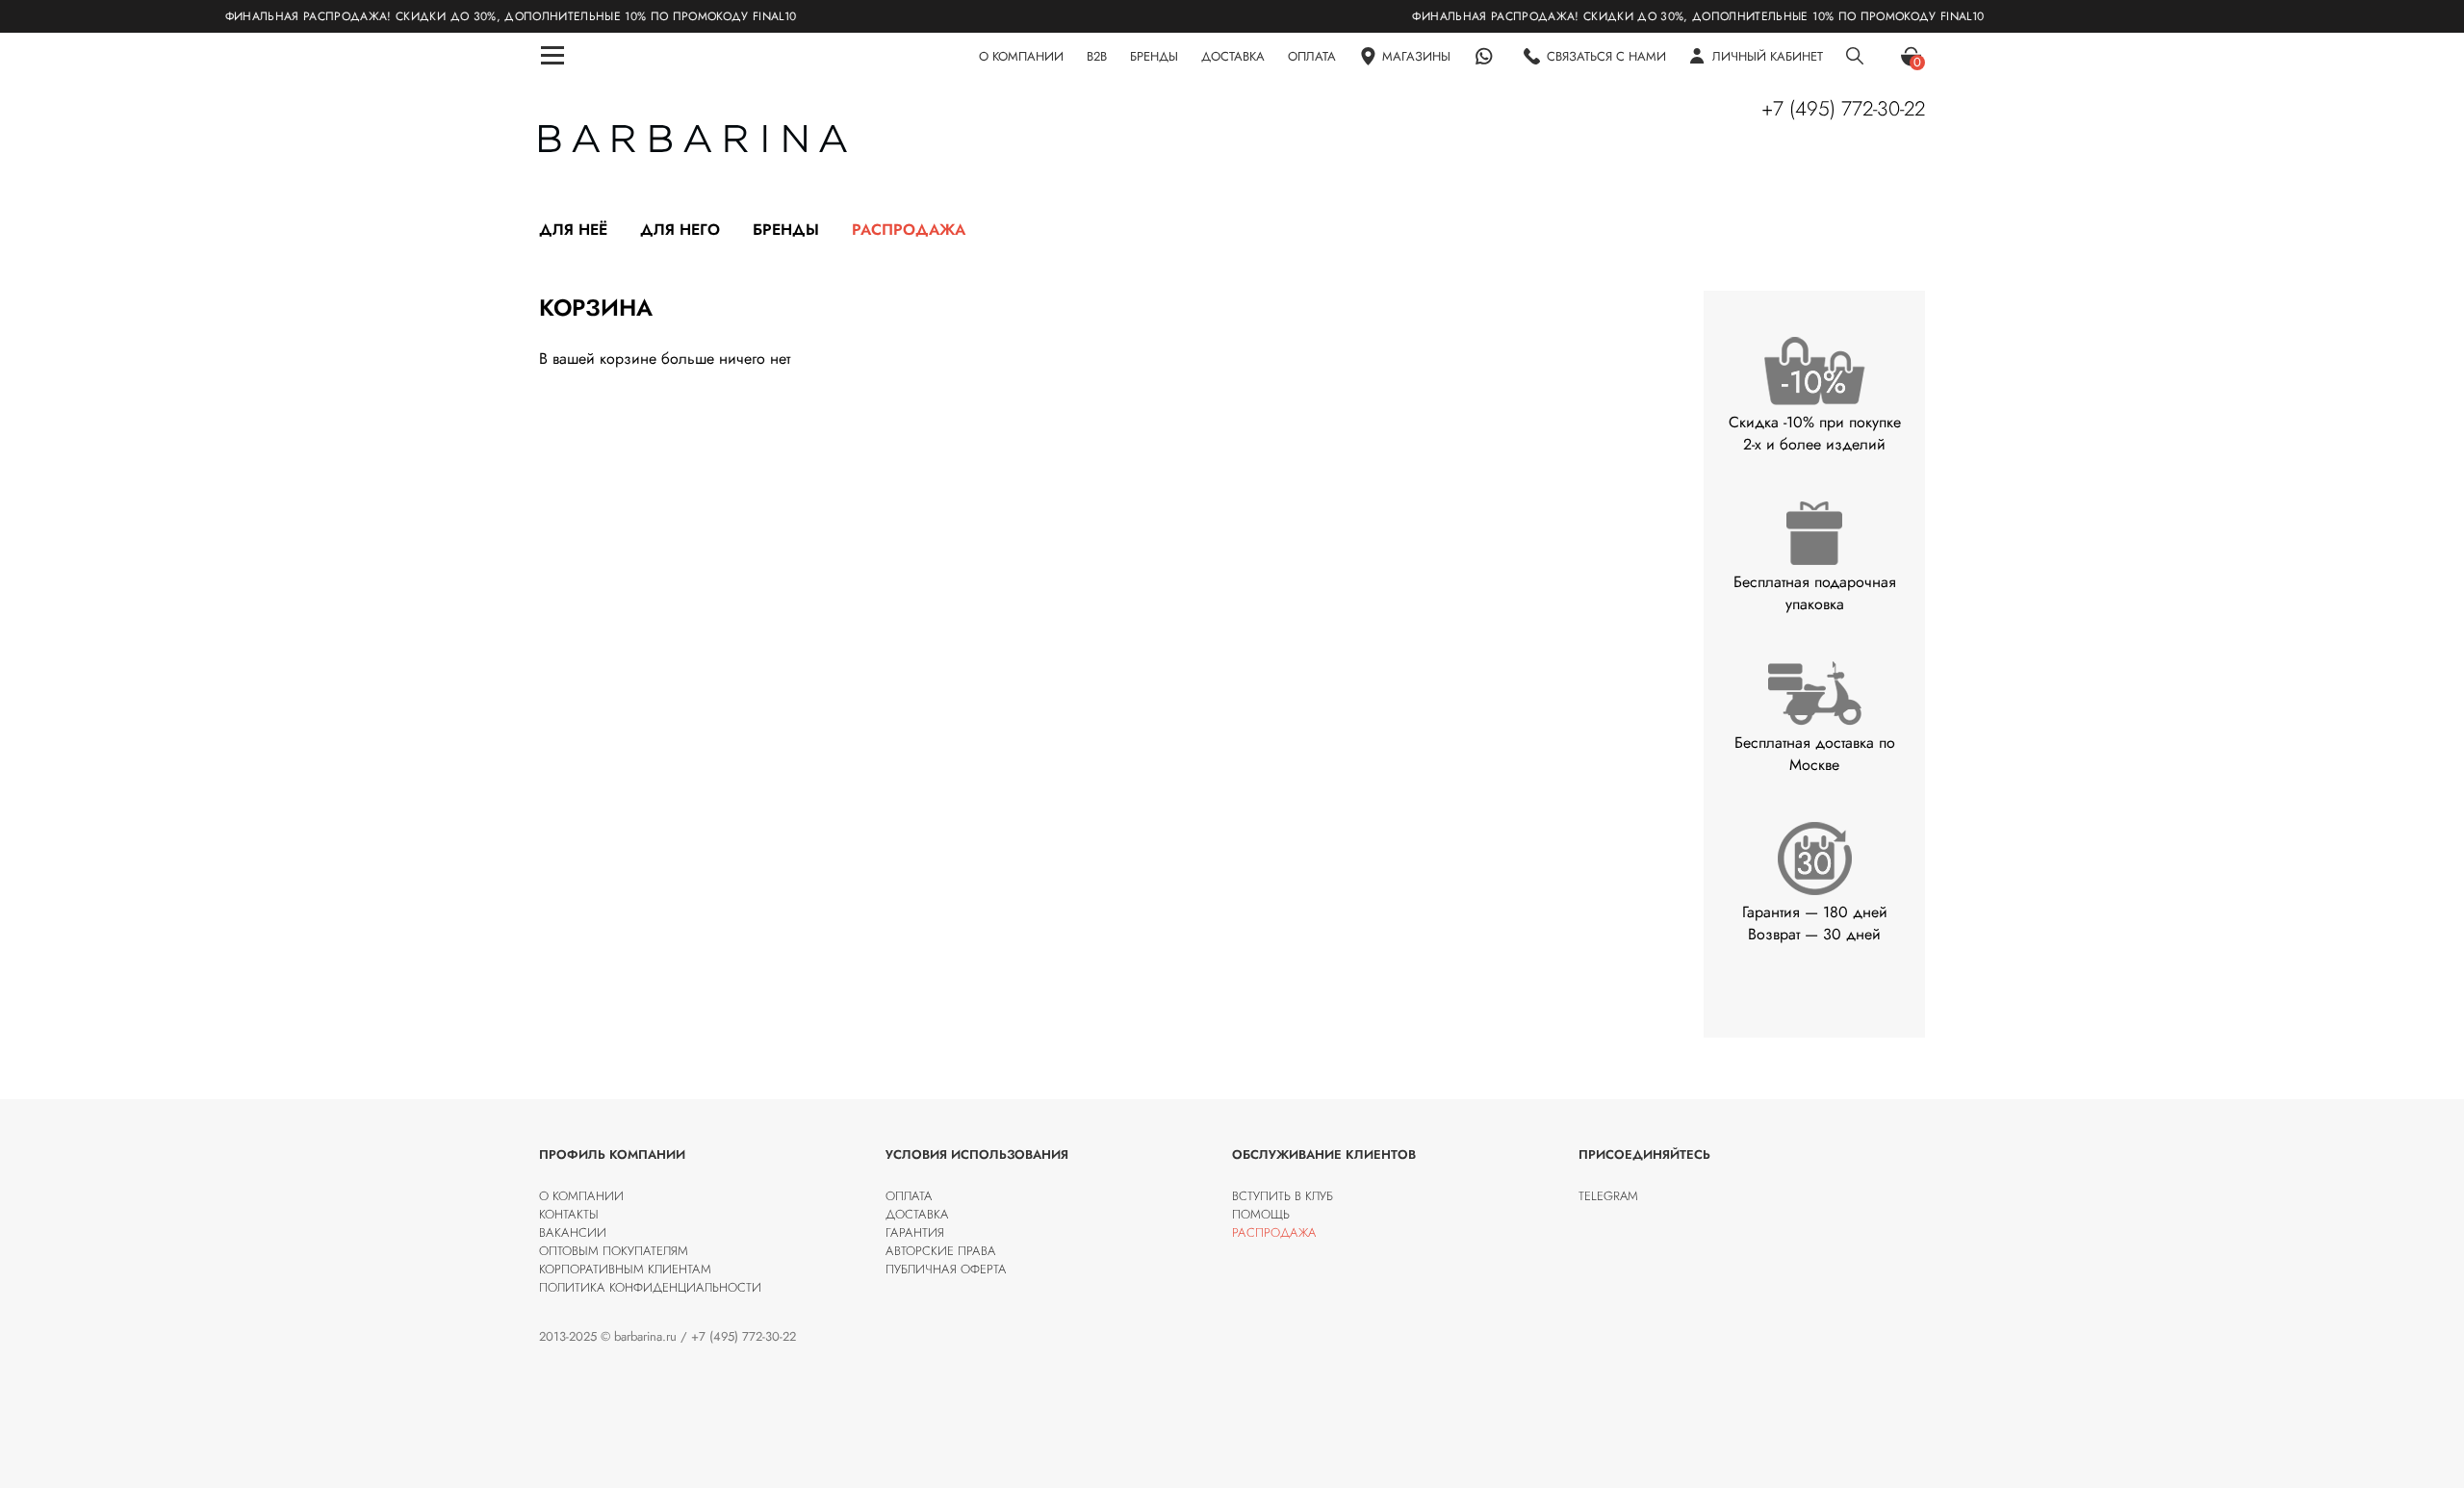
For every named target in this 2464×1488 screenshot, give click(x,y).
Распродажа (909, 230)
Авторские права (941, 1251)
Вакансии (573, 1232)
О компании (581, 1196)
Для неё (573, 230)
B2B (1097, 56)
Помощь (1261, 1214)
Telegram (1608, 1196)
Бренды (786, 230)
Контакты (569, 1214)
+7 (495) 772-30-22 (1843, 109)
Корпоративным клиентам (625, 1269)
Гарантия (915, 1232)
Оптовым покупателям (614, 1251)
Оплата (909, 1196)
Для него (680, 230)
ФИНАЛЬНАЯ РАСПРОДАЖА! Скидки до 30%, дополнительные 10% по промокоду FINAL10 (457, 16)
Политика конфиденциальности (650, 1287)
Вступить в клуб (1283, 1196)
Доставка (917, 1214)
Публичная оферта (946, 1269)
